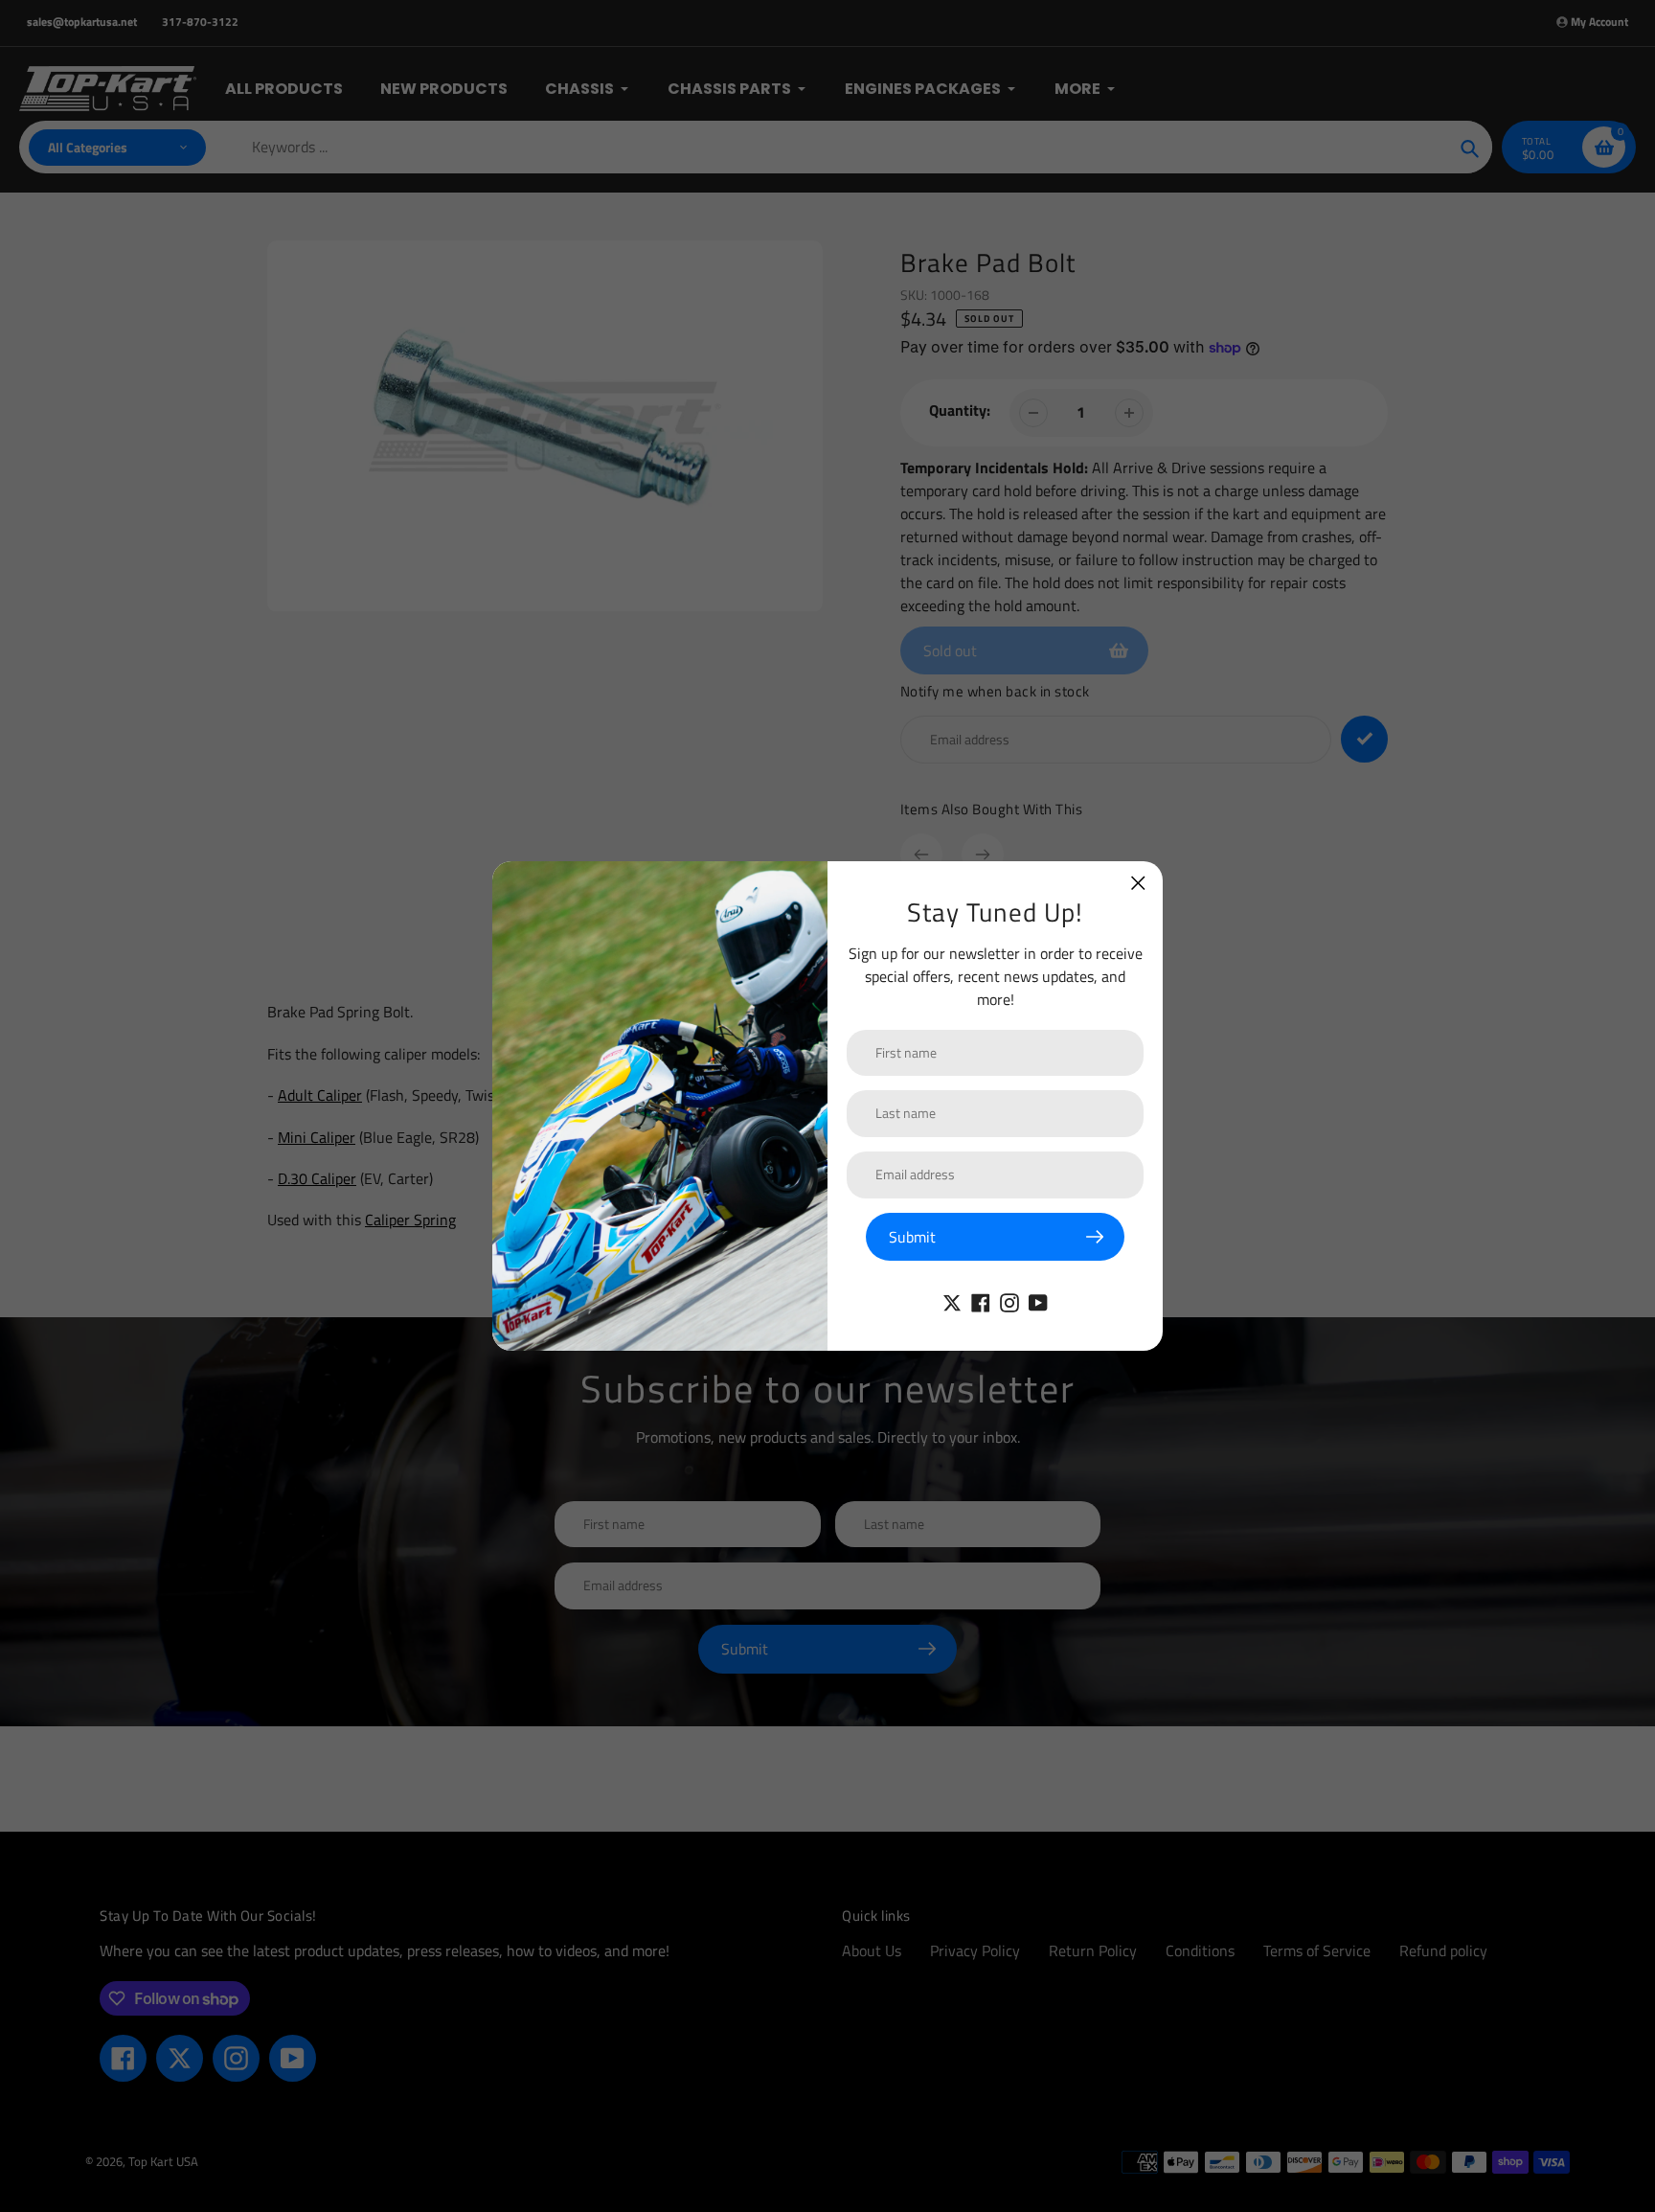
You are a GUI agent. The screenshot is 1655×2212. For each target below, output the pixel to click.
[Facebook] (981, 1301)
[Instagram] (1009, 1301)
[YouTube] (1038, 1301)
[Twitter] (952, 1301)
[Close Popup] (1138, 883)
